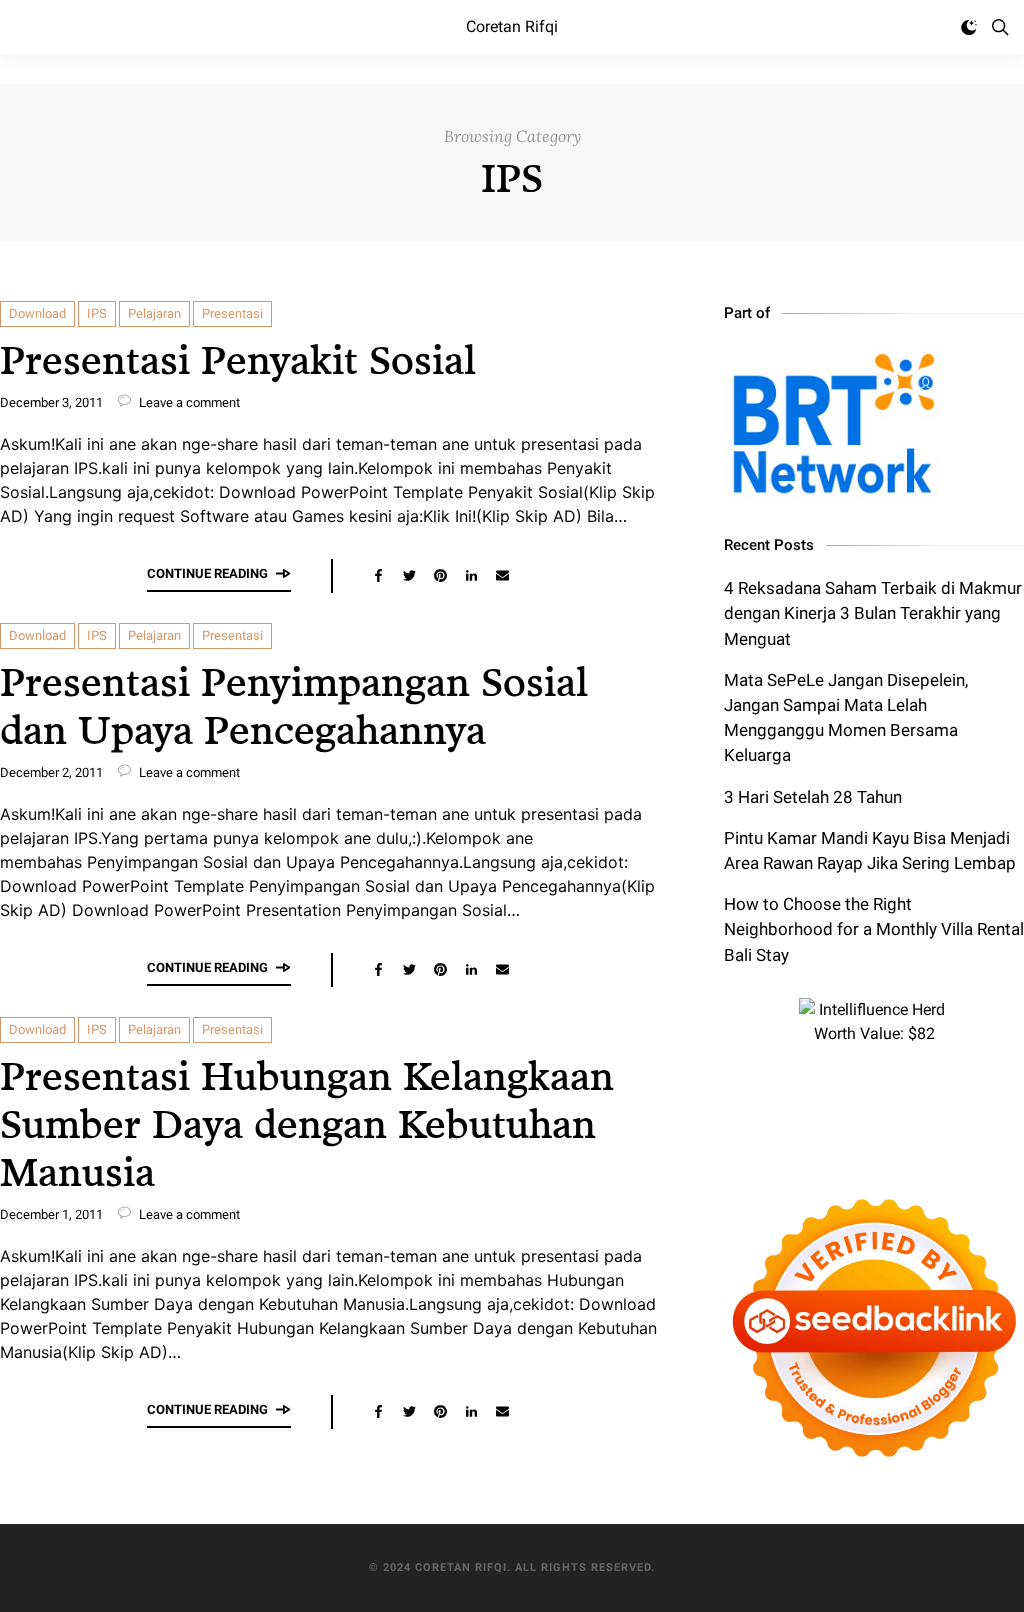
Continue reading (207, 573)
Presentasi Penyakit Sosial (238, 358)
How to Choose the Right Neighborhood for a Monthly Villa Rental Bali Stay (874, 929)
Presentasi (232, 313)
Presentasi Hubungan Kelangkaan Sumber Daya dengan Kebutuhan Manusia (307, 1122)
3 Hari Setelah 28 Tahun (813, 797)
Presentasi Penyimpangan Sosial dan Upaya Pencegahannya (294, 704)
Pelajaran (154, 313)
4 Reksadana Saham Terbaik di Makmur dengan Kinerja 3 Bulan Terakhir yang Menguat (873, 613)
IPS (97, 313)
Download (37, 313)
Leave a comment (188, 402)
